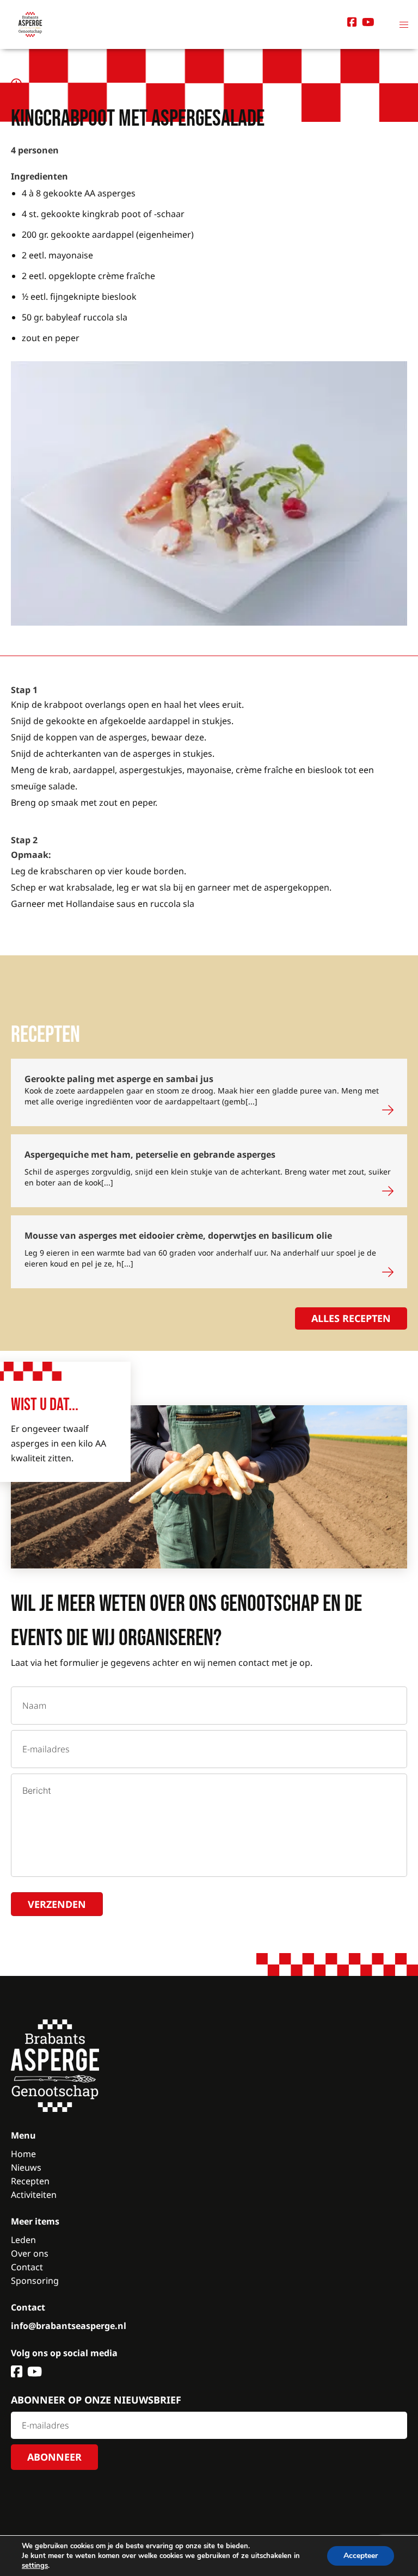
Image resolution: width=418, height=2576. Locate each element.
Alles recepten (351, 1318)
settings (35, 2566)
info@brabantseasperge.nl (69, 2326)
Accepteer (361, 2556)
